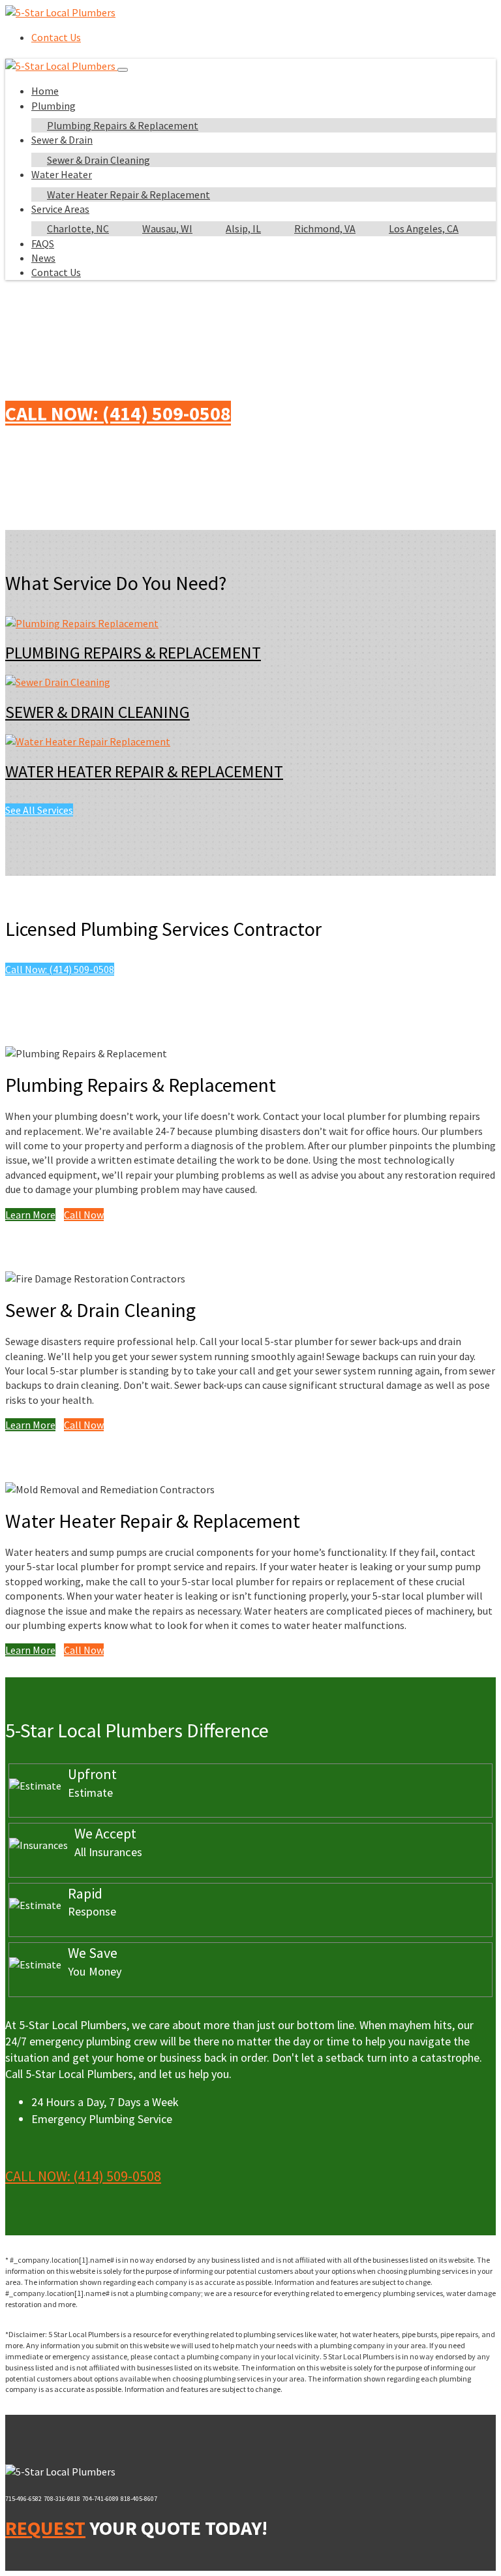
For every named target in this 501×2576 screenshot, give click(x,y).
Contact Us (56, 37)
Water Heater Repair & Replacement (129, 194)
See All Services (39, 810)
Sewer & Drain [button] (62, 140)
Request (45, 2528)
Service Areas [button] (60, 209)
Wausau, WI (167, 228)
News (43, 258)
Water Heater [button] (62, 174)
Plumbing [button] (53, 106)
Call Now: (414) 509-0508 (118, 413)
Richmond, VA (325, 228)
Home (45, 91)
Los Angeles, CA (424, 228)
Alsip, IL (243, 228)
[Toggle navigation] (123, 70)
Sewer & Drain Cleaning (99, 160)
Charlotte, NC (78, 228)
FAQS (43, 243)
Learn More (30, 1215)
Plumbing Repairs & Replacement (123, 125)
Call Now (84, 1215)
